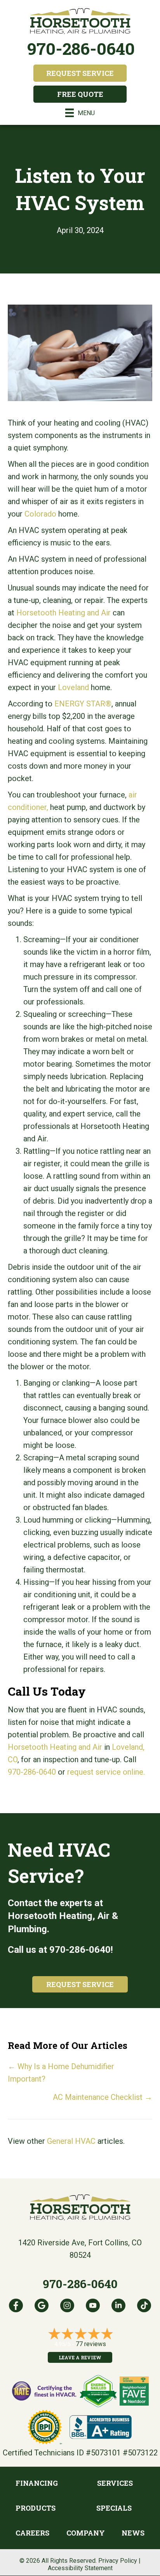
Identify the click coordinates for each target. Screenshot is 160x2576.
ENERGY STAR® (83, 704)
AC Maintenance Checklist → (103, 2097)
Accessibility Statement (80, 2568)
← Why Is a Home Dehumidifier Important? (61, 2073)
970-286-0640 (81, 48)
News (133, 2533)
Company (86, 2533)
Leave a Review (80, 2357)
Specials (114, 2508)
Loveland (73, 687)
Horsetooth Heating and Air (63, 613)
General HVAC (71, 2141)
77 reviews (91, 2344)
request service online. (106, 1772)
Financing (37, 2483)
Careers (32, 2533)
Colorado (40, 514)
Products (36, 2508)
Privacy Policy (118, 2561)
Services (115, 2483)
